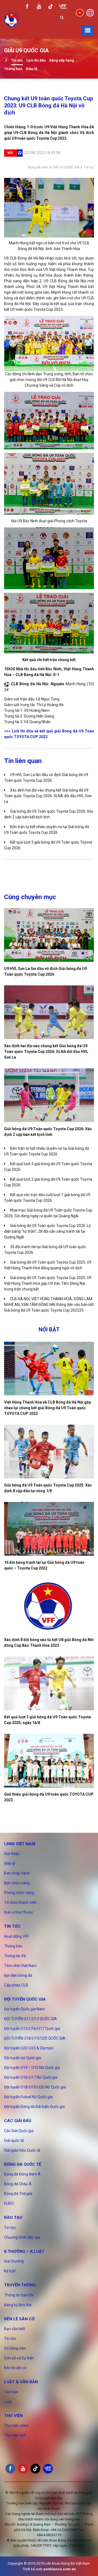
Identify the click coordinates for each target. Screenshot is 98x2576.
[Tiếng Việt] (80, 12)
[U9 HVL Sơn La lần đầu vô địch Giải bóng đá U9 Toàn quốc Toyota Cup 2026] (49, 935)
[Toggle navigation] (88, 31)
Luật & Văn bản (21, 2382)
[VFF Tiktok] (51, 7)
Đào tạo (13, 2218)
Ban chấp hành (17, 1873)
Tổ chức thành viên (20, 1902)
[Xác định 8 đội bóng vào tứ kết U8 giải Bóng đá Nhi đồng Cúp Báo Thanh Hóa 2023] (49, 1606)
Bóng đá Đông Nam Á (22, 2174)
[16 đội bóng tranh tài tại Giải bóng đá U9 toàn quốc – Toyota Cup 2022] (49, 1529)
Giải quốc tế (14, 2141)
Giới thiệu (12, 1854)
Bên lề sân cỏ (19, 2319)
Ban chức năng (17, 1883)
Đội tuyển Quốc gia (25, 1999)
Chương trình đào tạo (22, 2237)
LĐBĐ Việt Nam (20, 1844)
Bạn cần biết (15, 2329)
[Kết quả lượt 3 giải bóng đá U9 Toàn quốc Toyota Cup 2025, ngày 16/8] (49, 1683)
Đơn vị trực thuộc (19, 1912)
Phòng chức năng (19, 1893)
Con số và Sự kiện (19, 2358)
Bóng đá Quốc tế (23, 2164)
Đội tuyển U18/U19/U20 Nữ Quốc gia (35, 2087)
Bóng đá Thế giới (18, 2194)
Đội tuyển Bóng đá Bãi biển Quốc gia (34, 2107)
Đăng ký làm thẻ (18, 2305)
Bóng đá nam (38, 167)
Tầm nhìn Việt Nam (20, 1966)
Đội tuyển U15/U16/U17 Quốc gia (32, 2029)
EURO (9, 2203)
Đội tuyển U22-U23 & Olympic (29, 2048)
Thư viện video (16, 2426)
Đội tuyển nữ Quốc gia (23, 2058)
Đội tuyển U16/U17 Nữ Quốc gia (31, 2077)
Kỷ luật (10, 2271)
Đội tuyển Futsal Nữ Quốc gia (28, 2097)
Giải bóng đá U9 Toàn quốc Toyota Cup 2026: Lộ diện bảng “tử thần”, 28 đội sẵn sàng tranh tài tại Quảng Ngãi (48, 1231)
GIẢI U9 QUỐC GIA (66, 167)
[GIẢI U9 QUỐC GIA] (6, 61)
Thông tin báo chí (19, 2295)
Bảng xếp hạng (62, 60)
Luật (8, 2402)
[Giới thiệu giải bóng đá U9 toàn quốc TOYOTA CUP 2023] (49, 1761)
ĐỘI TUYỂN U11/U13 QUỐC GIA (30, 2019)
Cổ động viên (15, 2348)
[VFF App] (63, 7)
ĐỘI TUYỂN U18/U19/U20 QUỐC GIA (35, 2038)
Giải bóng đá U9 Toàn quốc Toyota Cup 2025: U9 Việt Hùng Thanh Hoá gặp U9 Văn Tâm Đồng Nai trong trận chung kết (48, 1283)
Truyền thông (20, 2285)
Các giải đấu (18, 2121)
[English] (90, 12)
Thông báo (13, 69)
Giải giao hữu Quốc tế (22, 2150)
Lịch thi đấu (36, 60)
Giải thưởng (14, 2261)
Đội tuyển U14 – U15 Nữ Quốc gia (32, 2068)
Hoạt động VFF (16, 1936)
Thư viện (13, 2416)
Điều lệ (32, 69)
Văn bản (11, 2392)
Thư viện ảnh (15, 2435)
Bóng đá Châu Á (18, 2184)
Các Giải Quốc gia (19, 2131)
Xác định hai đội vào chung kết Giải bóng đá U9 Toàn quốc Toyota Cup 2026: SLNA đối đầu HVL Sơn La (48, 796)
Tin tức (17, 60)
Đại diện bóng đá (18, 1975)
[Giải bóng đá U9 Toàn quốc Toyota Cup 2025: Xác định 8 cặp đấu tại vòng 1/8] (49, 1452)
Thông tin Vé (15, 1956)
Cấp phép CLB (16, 1985)
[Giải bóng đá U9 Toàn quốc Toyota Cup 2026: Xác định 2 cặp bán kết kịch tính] (49, 1095)
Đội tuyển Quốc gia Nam (24, 2009)
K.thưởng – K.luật (24, 2251)
